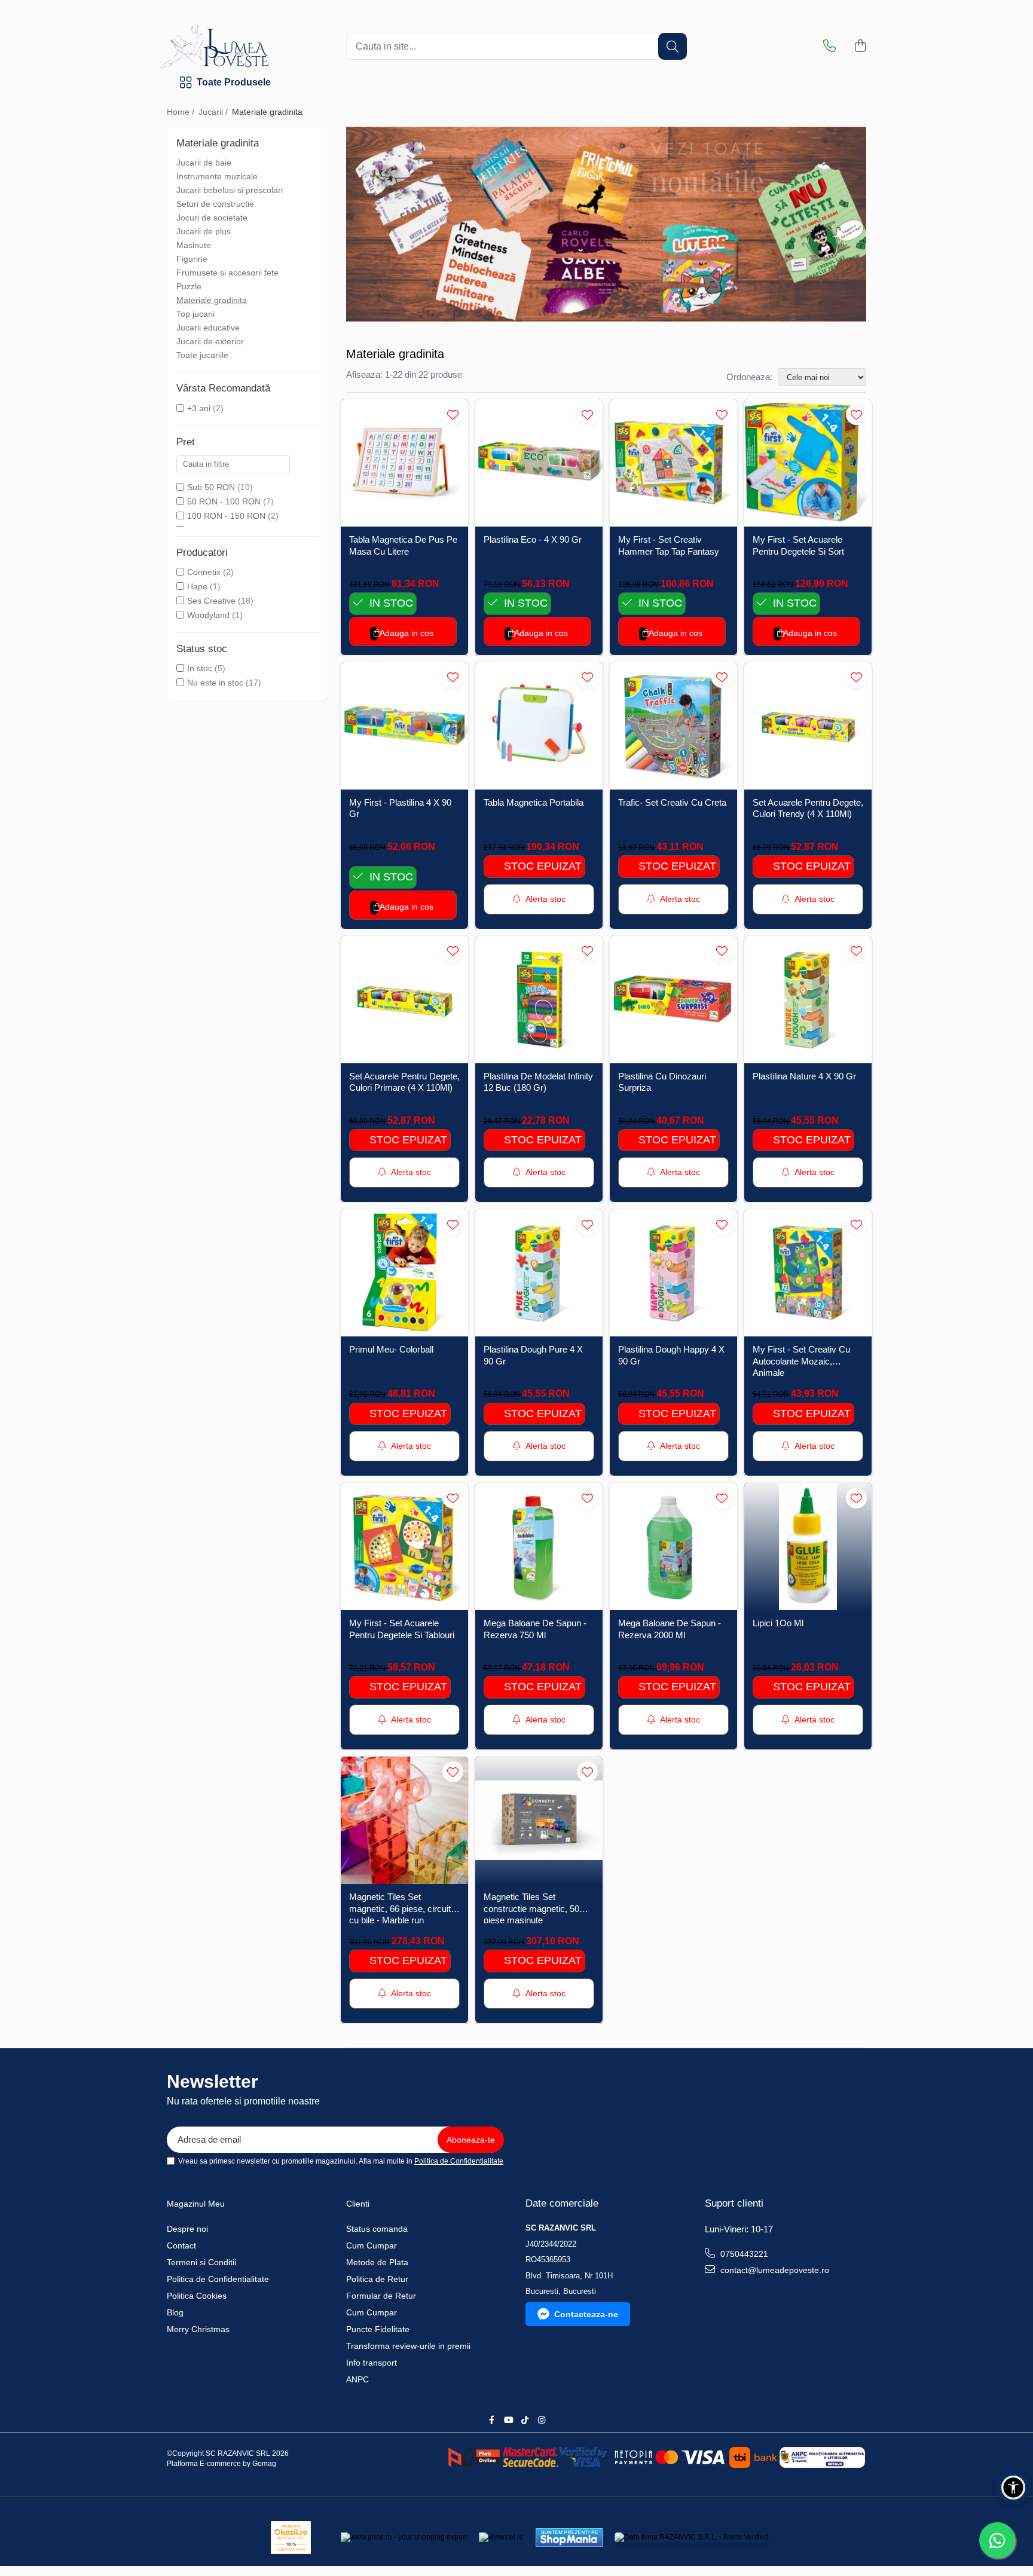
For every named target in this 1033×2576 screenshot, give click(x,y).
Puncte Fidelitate (378, 2329)
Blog (175, 2312)
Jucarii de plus (204, 231)
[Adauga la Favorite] (453, 414)
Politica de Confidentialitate (459, 2161)
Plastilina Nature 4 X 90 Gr (804, 1076)
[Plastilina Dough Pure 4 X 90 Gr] (539, 1273)
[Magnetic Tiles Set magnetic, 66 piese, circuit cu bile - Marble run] (404, 1820)
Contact (181, 2245)
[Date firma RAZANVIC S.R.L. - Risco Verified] (691, 2537)
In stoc (200, 668)
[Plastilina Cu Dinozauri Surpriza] (673, 1000)
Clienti (358, 2204)
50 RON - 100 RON (224, 501)
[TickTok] (525, 2420)
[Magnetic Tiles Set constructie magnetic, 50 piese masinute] (539, 1820)
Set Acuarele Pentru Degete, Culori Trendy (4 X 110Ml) (808, 808)
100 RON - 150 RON (226, 516)
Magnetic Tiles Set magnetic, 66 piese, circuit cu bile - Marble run (400, 1907)
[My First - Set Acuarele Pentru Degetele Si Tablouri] (404, 1546)
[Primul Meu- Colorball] (404, 1273)
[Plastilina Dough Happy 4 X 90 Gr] (673, 1273)
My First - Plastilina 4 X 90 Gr (400, 808)
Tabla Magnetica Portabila (534, 802)
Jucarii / (214, 112)
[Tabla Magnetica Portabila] (539, 726)
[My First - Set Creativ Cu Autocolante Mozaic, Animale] (808, 1273)
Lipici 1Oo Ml (778, 1623)
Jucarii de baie (204, 163)
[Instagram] (542, 2420)
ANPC (357, 2379)
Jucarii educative (208, 328)
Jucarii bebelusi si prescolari (230, 190)
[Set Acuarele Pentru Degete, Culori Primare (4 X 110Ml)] (404, 1000)
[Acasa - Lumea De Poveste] (256, 47)
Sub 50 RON (211, 487)
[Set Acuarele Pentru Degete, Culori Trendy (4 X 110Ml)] (808, 726)
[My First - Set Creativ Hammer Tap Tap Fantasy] (673, 463)
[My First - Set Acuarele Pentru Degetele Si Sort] (808, 463)
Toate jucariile (202, 355)
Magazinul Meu (196, 2204)
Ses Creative (211, 601)
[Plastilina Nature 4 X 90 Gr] (808, 1000)
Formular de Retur (381, 2296)
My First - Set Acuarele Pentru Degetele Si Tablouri (402, 1629)
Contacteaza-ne (586, 2314)
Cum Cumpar (372, 2245)
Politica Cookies (197, 2296)
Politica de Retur (377, 2279)
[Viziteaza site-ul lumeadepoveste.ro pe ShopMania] (569, 2537)
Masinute (194, 245)
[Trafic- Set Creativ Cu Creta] (673, 726)
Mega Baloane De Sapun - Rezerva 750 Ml (535, 1629)
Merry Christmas (198, 2329)
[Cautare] (673, 46)
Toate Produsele (234, 82)
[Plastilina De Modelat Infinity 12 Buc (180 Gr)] (539, 1000)
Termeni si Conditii (201, 2262)
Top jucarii (195, 314)
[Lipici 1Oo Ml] (808, 1546)
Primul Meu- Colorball (391, 1349)
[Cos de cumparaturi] (860, 47)
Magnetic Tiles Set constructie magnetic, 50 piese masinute (531, 1907)
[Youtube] (508, 2420)
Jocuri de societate (212, 218)
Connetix (204, 572)
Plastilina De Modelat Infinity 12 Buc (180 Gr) (538, 1082)
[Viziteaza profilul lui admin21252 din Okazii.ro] (291, 2537)
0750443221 (743, 2254)
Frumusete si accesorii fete (227, 273)
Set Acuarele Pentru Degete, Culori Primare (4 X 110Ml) (404, 1082)
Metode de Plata (377, 2262)
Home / (182, 112)
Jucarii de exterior (210, 341)
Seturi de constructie (215, 204)
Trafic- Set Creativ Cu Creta (672, 802)
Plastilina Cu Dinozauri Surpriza (662, 1082)
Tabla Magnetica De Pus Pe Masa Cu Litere (403, 545)
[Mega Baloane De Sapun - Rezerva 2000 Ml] (673, 1546)
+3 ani (199, 408)
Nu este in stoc (215, 683)
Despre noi (187, 2229)
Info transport (372, 2363)
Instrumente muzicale (217, 176)
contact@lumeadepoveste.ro (774, 2270)
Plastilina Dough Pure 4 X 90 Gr (533, 1355)
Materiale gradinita (212, 300)
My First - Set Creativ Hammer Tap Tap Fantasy (669, 545)
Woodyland (208, 615)
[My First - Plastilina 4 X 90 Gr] (404, 726)
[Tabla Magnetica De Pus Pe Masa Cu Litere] (404, 463)
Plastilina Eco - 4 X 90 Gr (533, 539)
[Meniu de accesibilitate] (1013, 2488)
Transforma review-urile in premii (408, 2346)
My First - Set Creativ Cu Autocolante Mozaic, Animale (801, 1360)
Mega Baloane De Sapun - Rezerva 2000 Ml (670, 1629)
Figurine (192, 259)
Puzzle (189, 286)
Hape (197, 586)
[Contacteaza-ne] (829, 47)
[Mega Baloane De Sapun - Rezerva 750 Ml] (539, 1546)
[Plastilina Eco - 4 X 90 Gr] (539, 463)
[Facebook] (491, 2420)
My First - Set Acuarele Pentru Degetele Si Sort (798, 545)
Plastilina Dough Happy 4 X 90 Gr (671, 1355)
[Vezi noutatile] (606, 224)
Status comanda (377, 2229)
